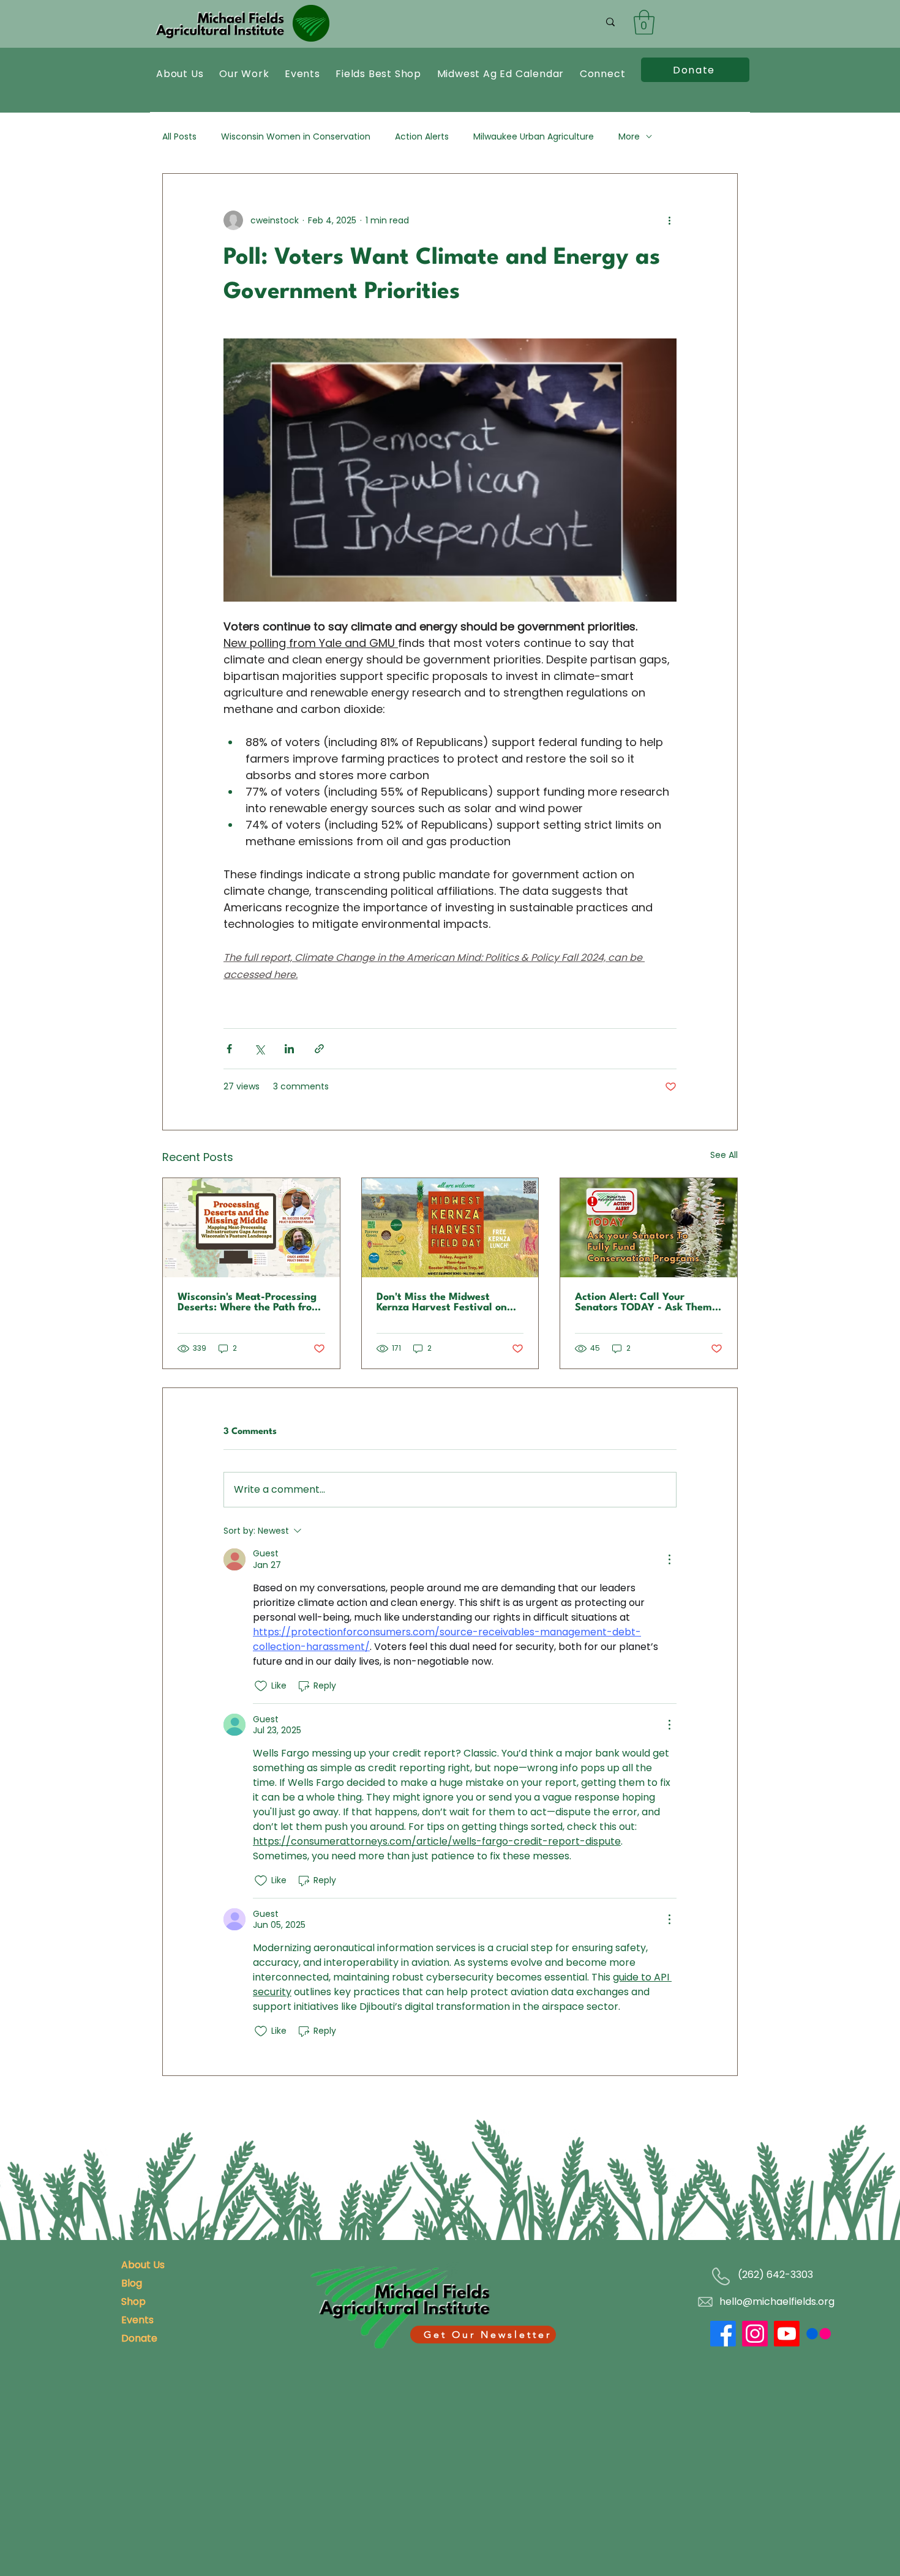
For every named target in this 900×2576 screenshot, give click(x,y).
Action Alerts (422, 137)
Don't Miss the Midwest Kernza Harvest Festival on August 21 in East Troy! (442, 1302)
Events (137, 2320)
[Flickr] (819, 2334)
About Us (143, 2265)
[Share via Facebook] (229, 1049)
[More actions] (669, 220)
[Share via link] (319, 1049)
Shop (133, 2302)
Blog (132, 2283)
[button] (644, 22)
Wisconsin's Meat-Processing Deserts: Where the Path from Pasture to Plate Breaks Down (249, 1302)
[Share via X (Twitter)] (259, 1049)
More (629, 137)
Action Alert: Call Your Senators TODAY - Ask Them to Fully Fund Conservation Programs (643, 1302)
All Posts (179, 137)
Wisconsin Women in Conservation (296, 137)
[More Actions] (669, 1559)
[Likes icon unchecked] (261, 1686)
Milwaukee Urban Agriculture (534, 137)
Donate (139, 2338)
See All (724, 1155)
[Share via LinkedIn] (289, 1049)
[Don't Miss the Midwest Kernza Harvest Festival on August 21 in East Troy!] (450, 1228)
